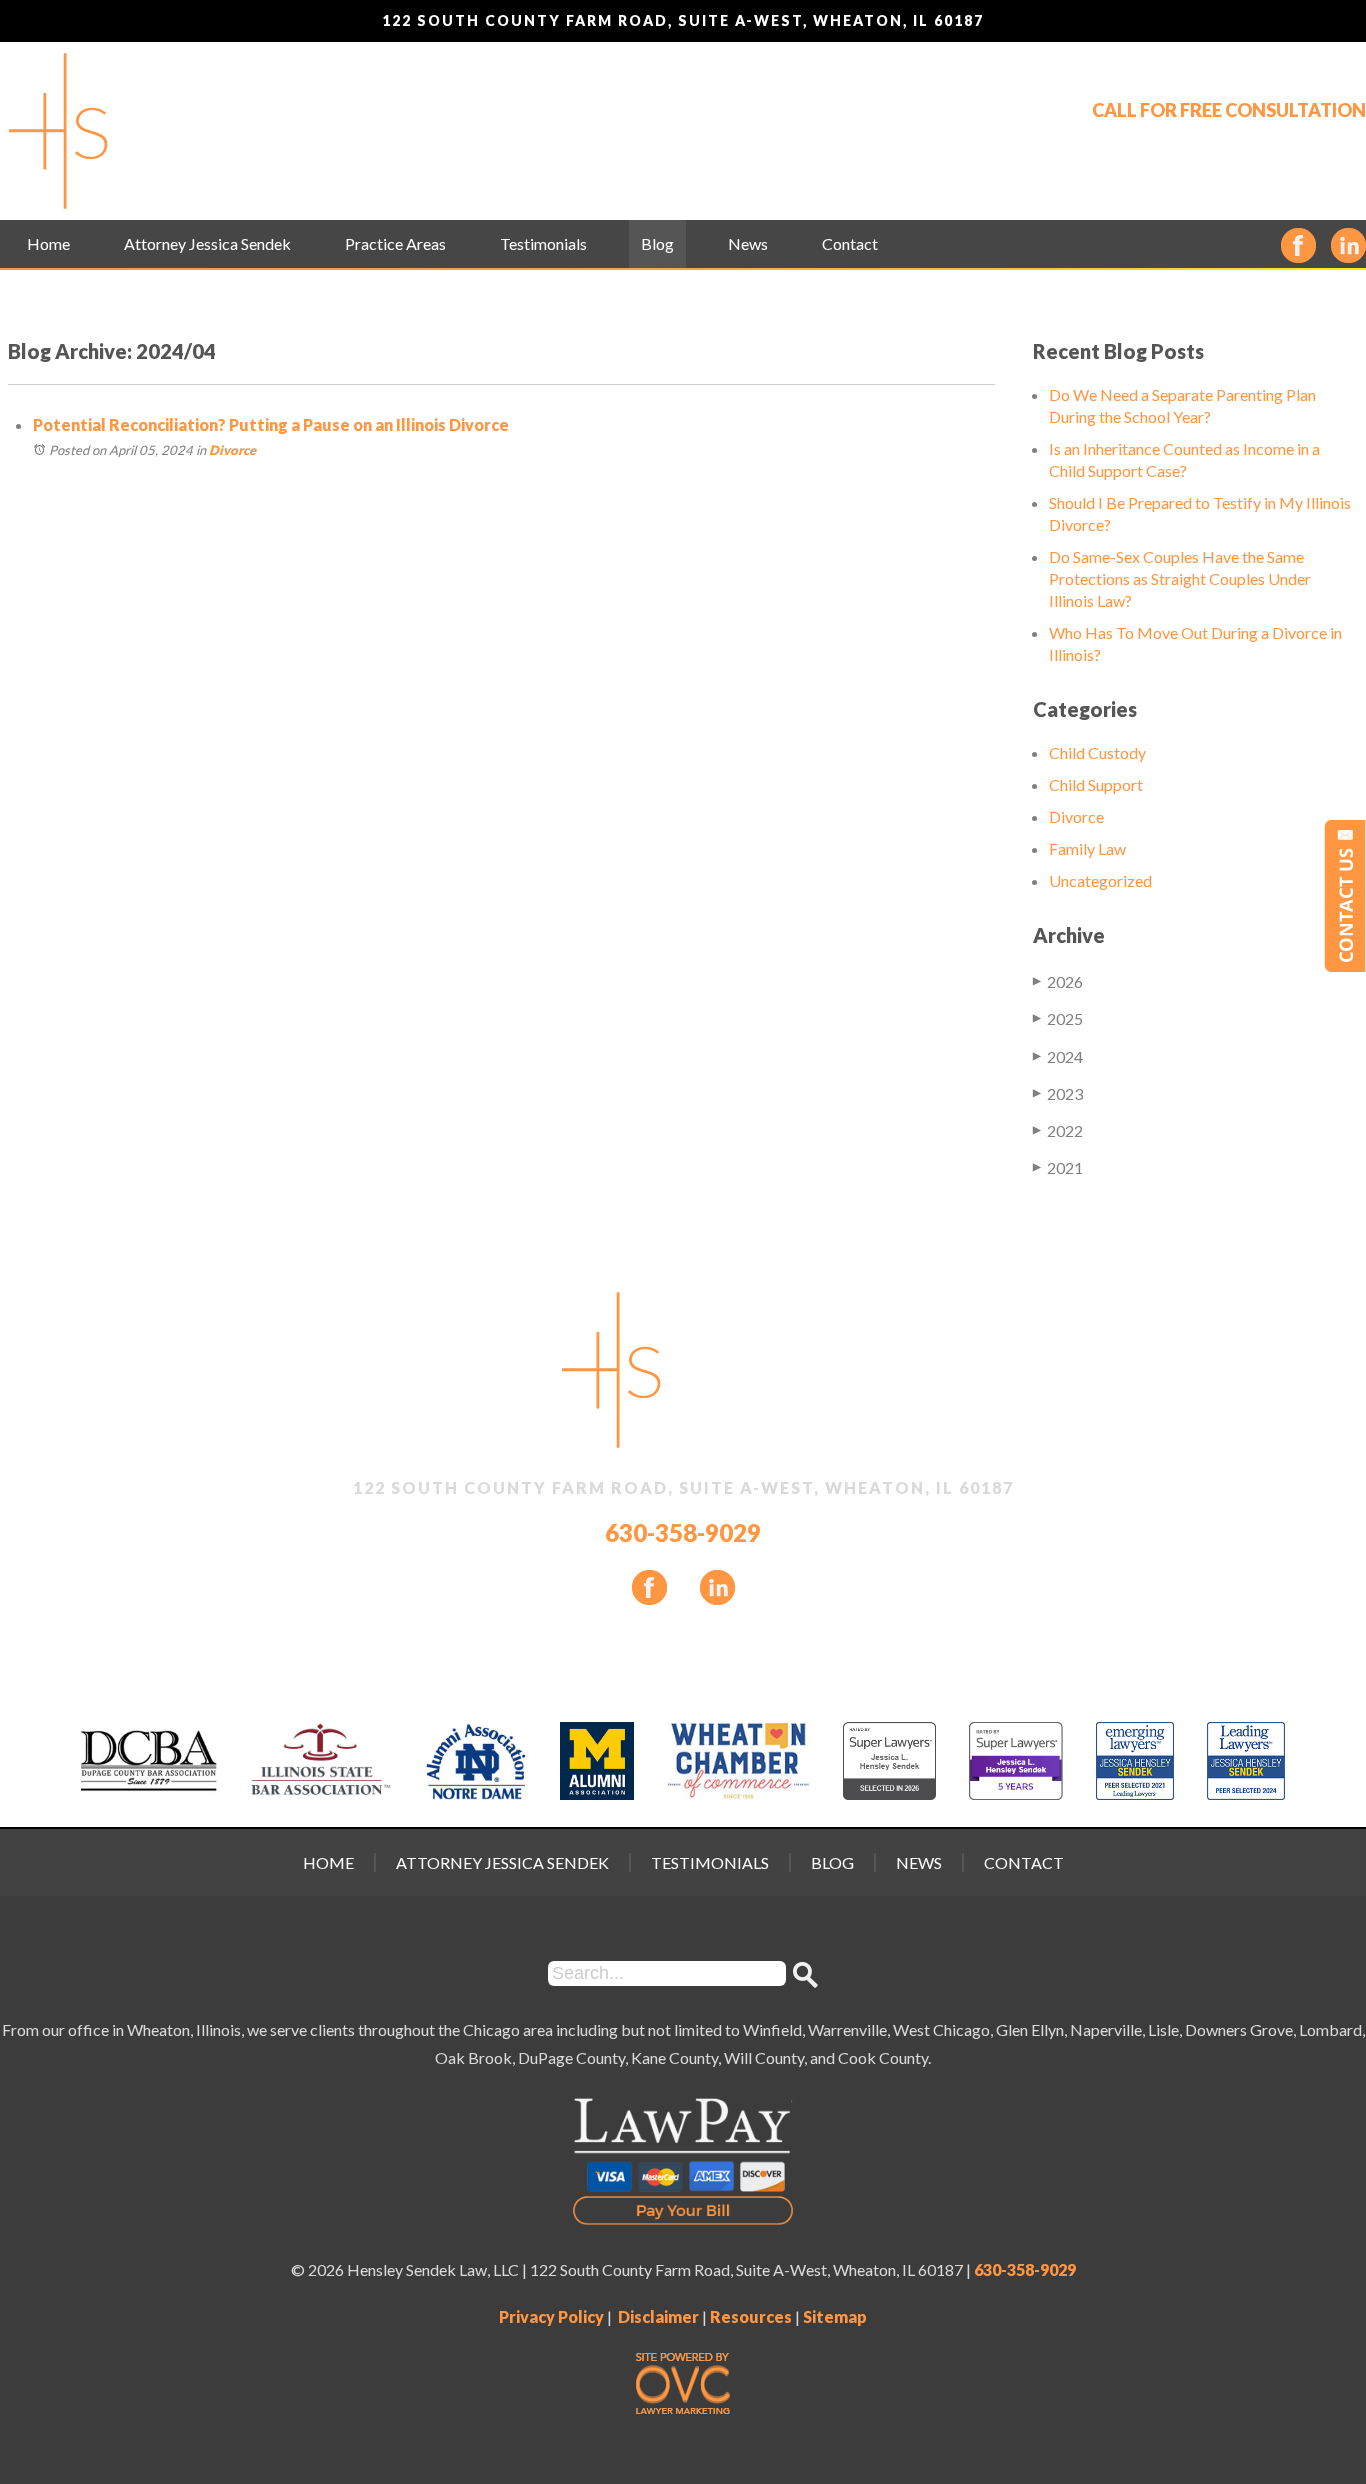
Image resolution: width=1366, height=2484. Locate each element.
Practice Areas (395, 243)
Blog (657, 243)
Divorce (232, 450)
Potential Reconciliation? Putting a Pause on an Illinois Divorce (271, 424)
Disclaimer (658, 2316)
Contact (850, 243)
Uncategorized (1100, 880)
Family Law (1087, 848)
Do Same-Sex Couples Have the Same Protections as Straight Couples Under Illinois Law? (1180, 578)
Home (48, 243)
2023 (1058, 1093)
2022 (1058, 1130)
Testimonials (543, 243)
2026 (1058, 981)
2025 (1058, 1018)
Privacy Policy (551, 2316)
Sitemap (835, 2316)
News (748, 243)
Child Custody (1097, 752)
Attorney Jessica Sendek (207, 243)
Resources (751, 2316)
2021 (1058, 1167)
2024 (1058, 1056)
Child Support (1096, 784)
